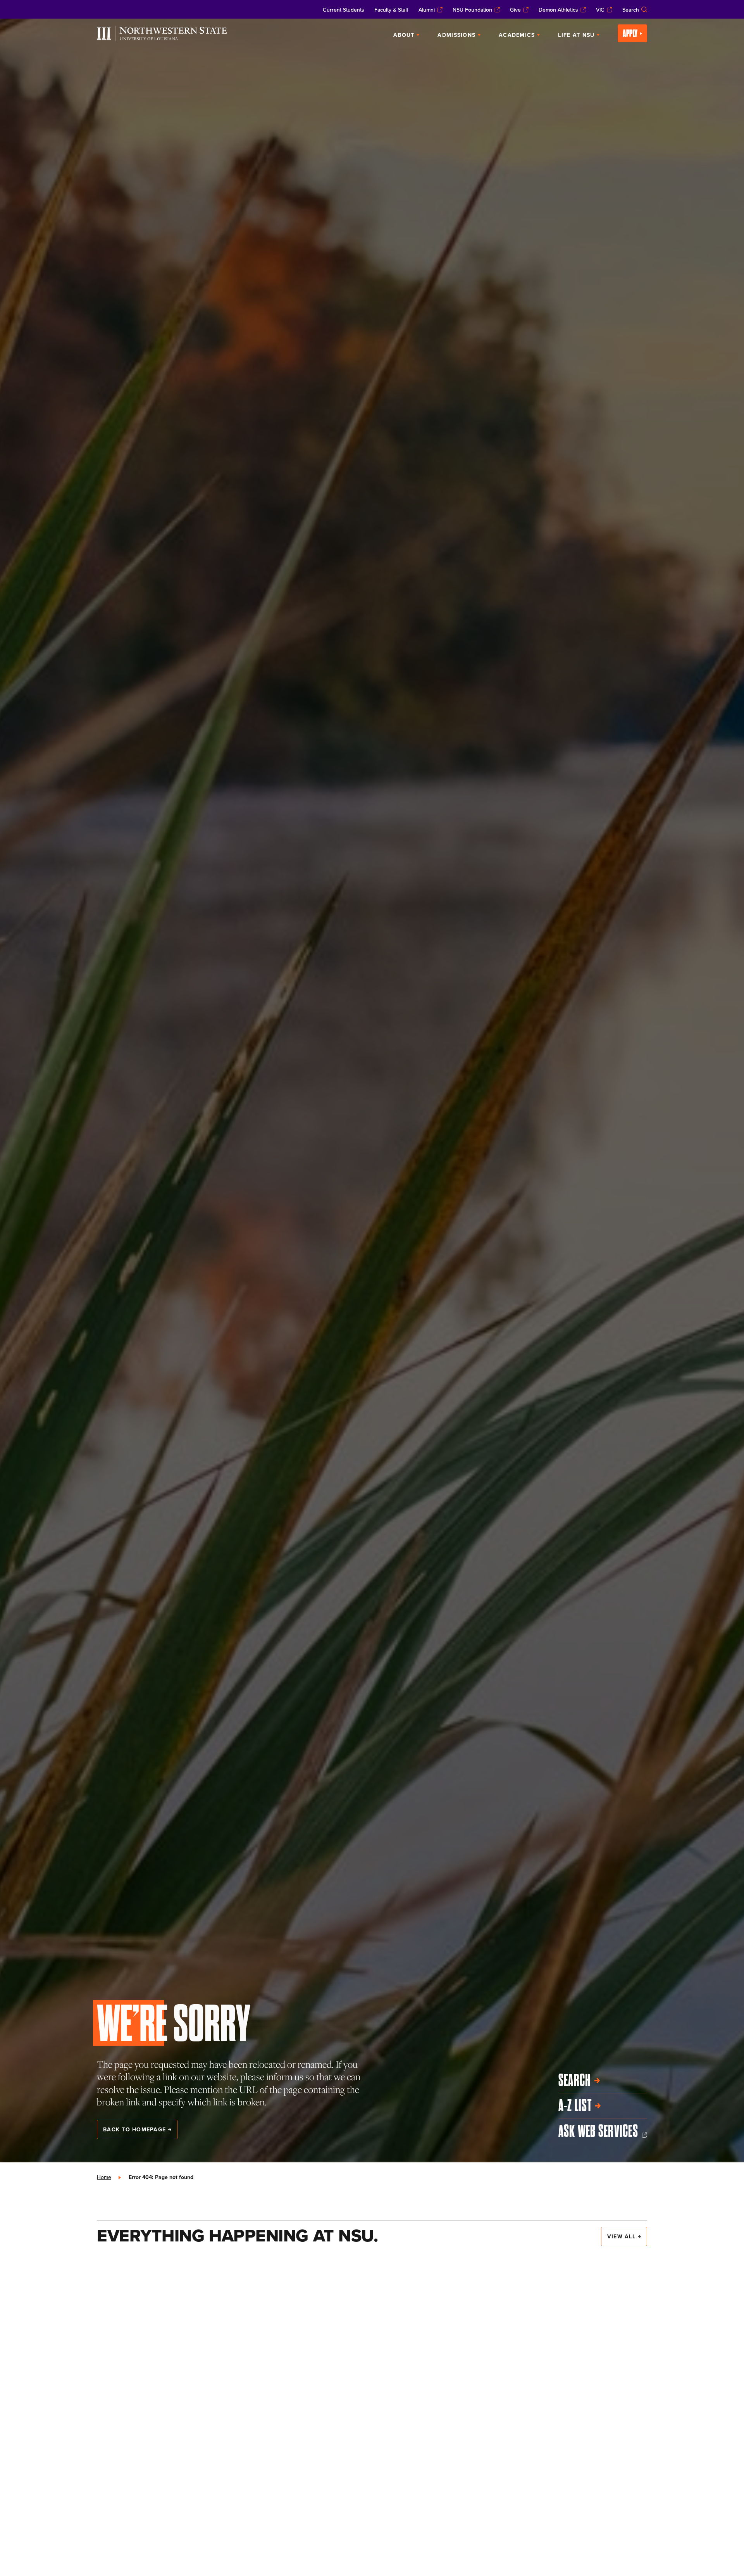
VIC (600, 10)
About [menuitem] (404, 35)
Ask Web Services (598, 2131)
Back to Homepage (134, 2129)
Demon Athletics (558, 10)
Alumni (427, 10)
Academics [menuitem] (517, 35)
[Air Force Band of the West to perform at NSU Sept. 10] (183, 2342)
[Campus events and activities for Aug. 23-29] (561, 2336)
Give (515, 10)
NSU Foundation (472, 10)
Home (104, 2177)
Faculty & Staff (391, 10)
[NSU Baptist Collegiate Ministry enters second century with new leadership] (372, 2507)
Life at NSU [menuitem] (576, 35)
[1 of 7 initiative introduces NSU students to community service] (372, 2342)
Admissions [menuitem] (456, 35)
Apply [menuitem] (630, 33)
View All (621, 2236)
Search (631, 10)
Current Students (344, 10)
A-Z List (575, 2106)
